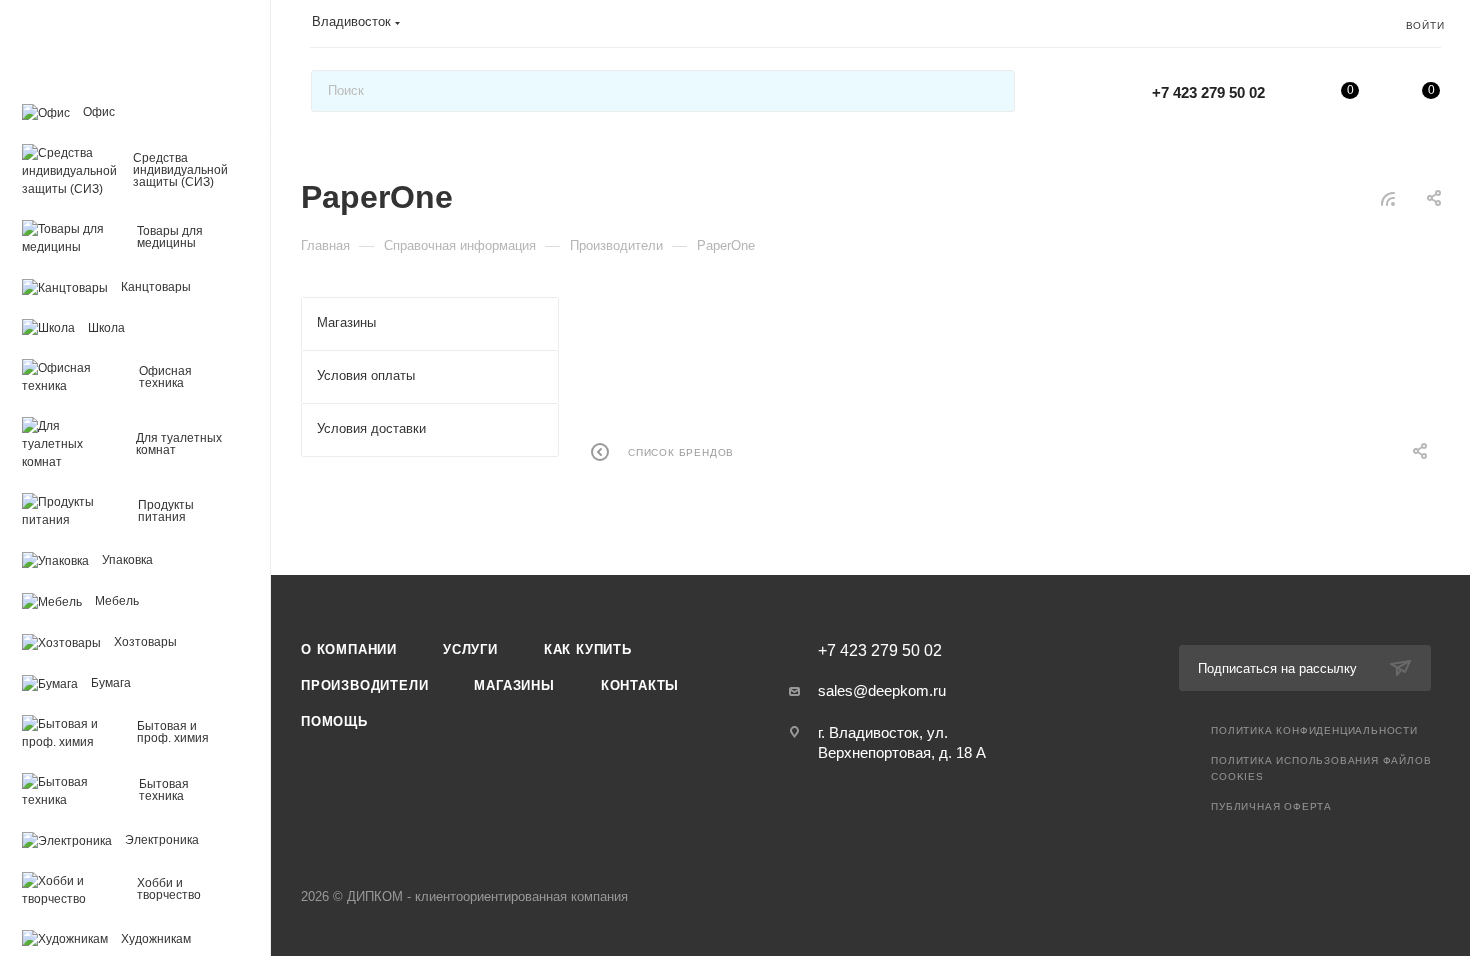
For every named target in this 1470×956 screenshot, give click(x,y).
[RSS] (1388, 198)
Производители (364, 685)
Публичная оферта (1271, 806)
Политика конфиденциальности (1314, 730)
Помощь (334, 721)
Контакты (640, 685)
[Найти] (990, 91)
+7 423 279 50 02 (1208, 92)
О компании (349, 649)
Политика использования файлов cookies (1321, 768)
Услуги (470, 649)
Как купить (588, 649)
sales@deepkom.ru (882, 690)
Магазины (514, 685)
